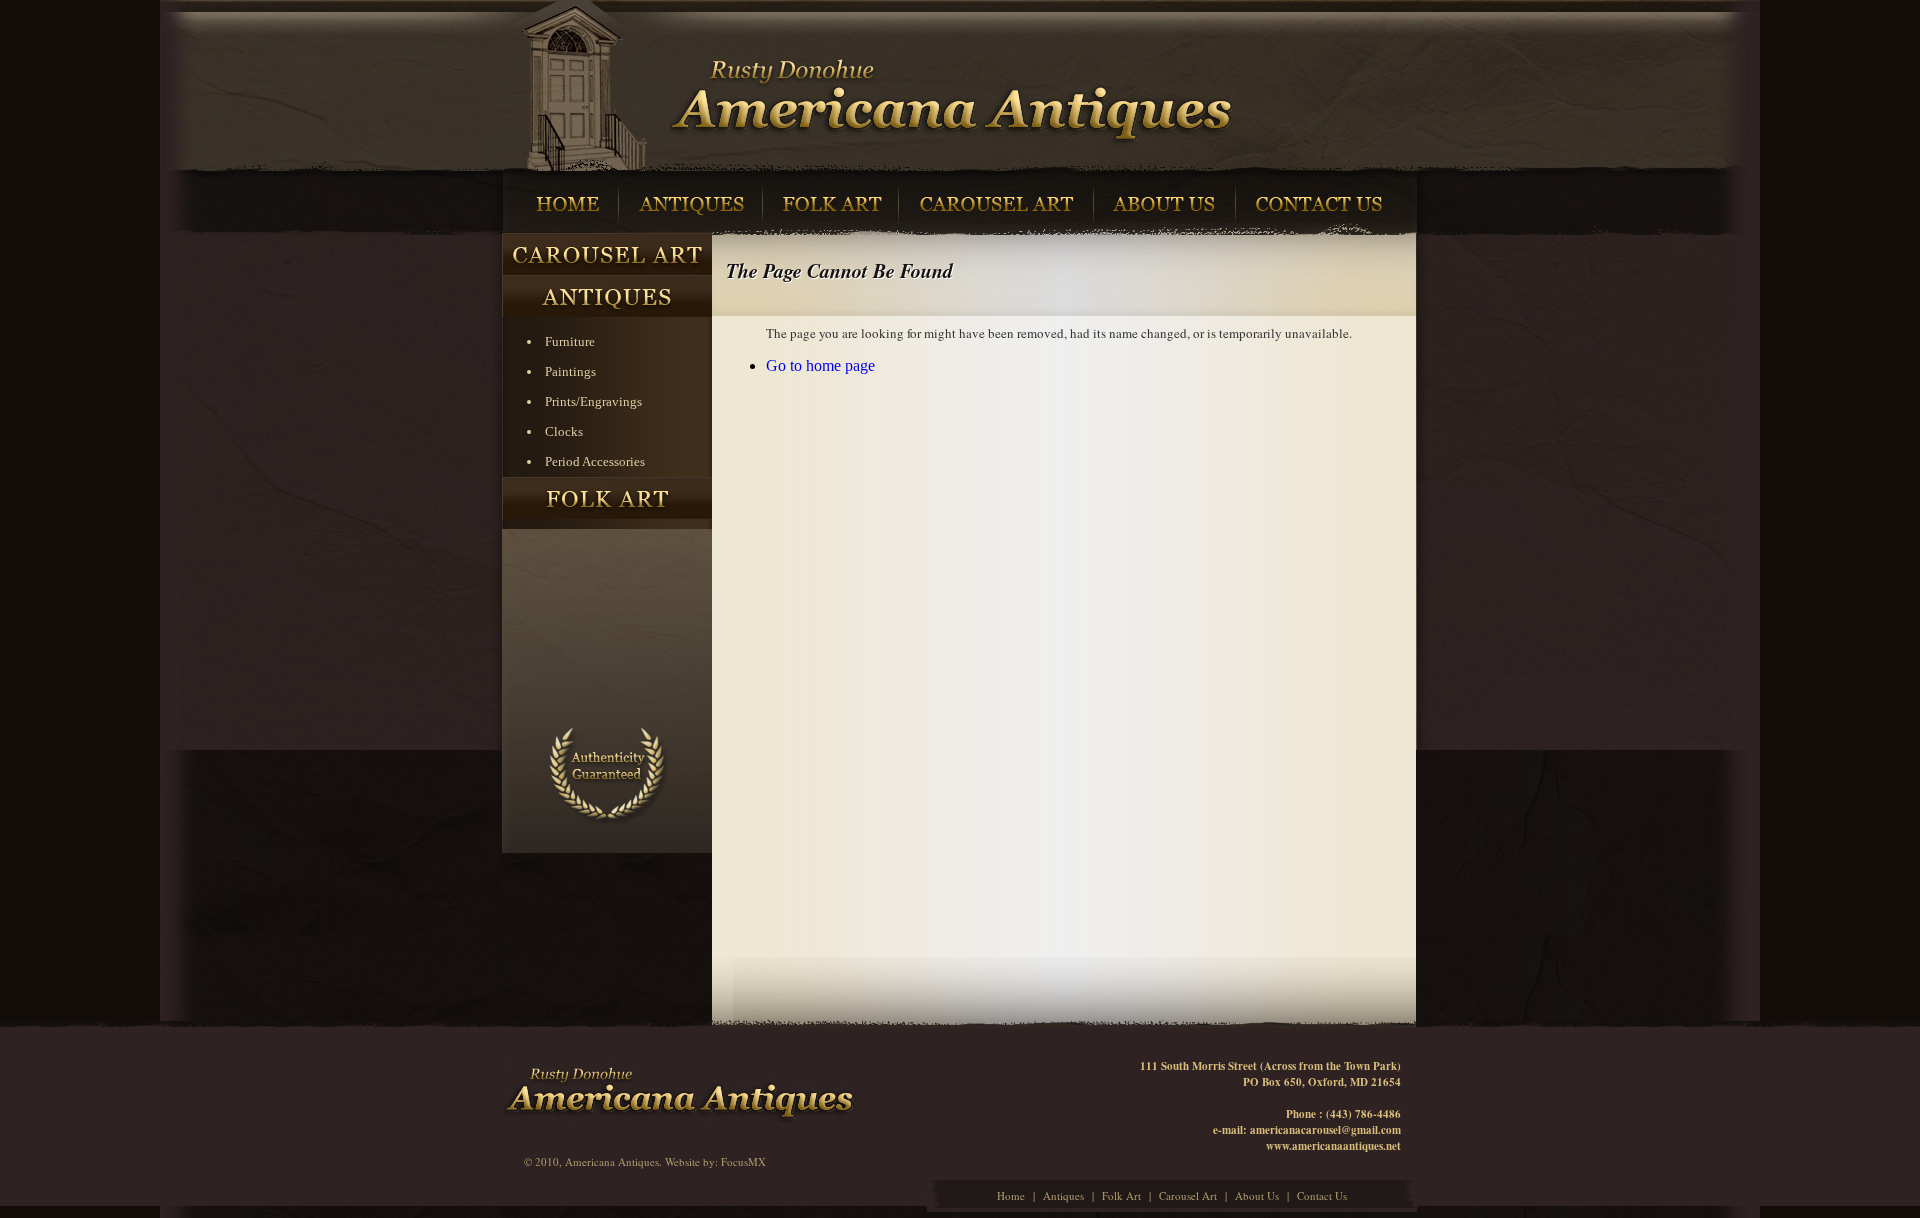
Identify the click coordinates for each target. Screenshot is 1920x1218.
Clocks (564, 431)
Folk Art (1121, 1195)
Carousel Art (1188, 1195)
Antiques (1063, 1195)
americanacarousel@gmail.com (1325, 1130)
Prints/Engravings (593, 401)
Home (1011, 1195)
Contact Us (1322, 1195)
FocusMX (743, 1161)
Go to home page (820, 365)
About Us (1257, 1195)
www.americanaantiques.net (1333, 1146)
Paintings (570, 371)
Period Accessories (595, 461)
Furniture (570, 341)
